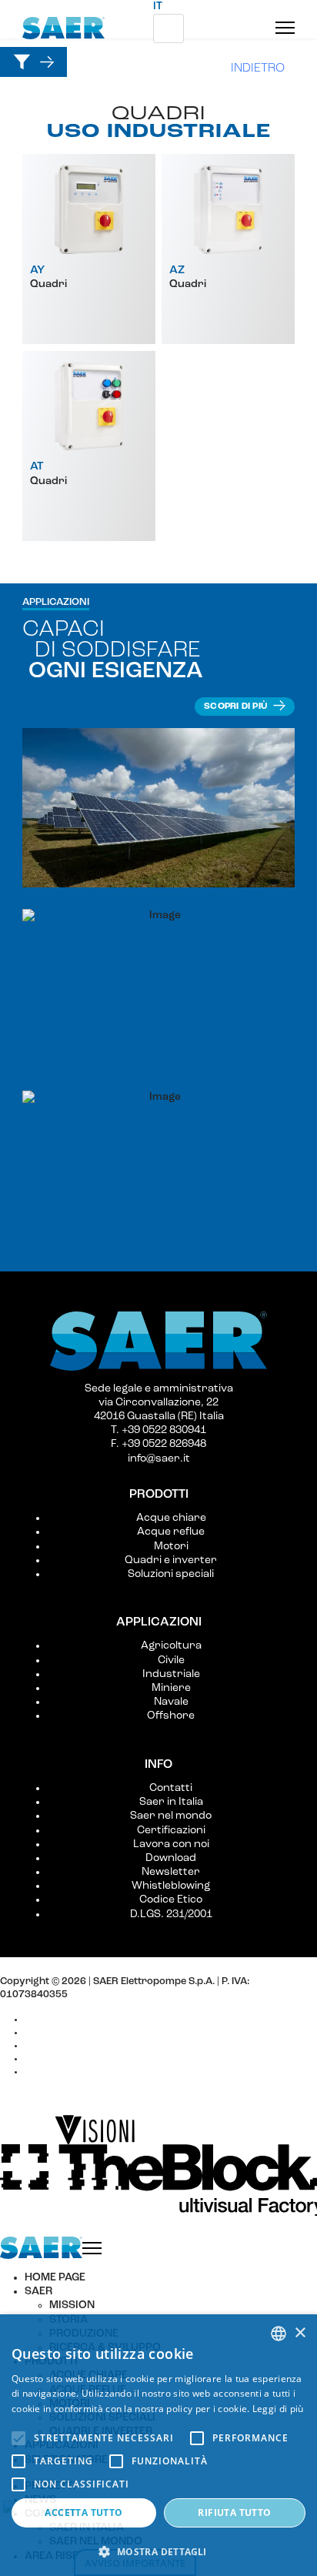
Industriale (171, 1674)
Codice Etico (171, 1900)
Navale (171, 1702)
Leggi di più (278, 2409)
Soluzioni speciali (171, 1574)
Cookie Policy (57, 2019)
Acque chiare (171, 1518)
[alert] (158, 2445)
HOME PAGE (55, 2278)
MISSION (72, 2305)
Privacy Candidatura (74, 2071)
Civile (171, 1661)
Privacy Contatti (63, 2045)
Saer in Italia (171, 1802)
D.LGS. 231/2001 (171, 1914)
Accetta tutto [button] (83, 2513)
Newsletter (171, 1872)
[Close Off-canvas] (92, 2248)
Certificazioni (171, 1831)
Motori (171, 1547)
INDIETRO (258, 68)
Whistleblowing (171, 1886)
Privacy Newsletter (71, 2058)
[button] (158, 2551)
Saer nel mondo (171, 1816)
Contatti (171, 1788)
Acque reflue (171, 1532)
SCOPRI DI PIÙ (237, 707)
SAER (38, 2292)
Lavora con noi (171, 1844)
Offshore (171, 1716)
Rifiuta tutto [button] (234, 2513)
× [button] (300, 2333)
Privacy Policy (58, 2032)
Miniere (171, 1688)
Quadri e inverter (171, 1560)
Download (171, 1858)
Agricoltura (171, 1646)
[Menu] (285, 28)
